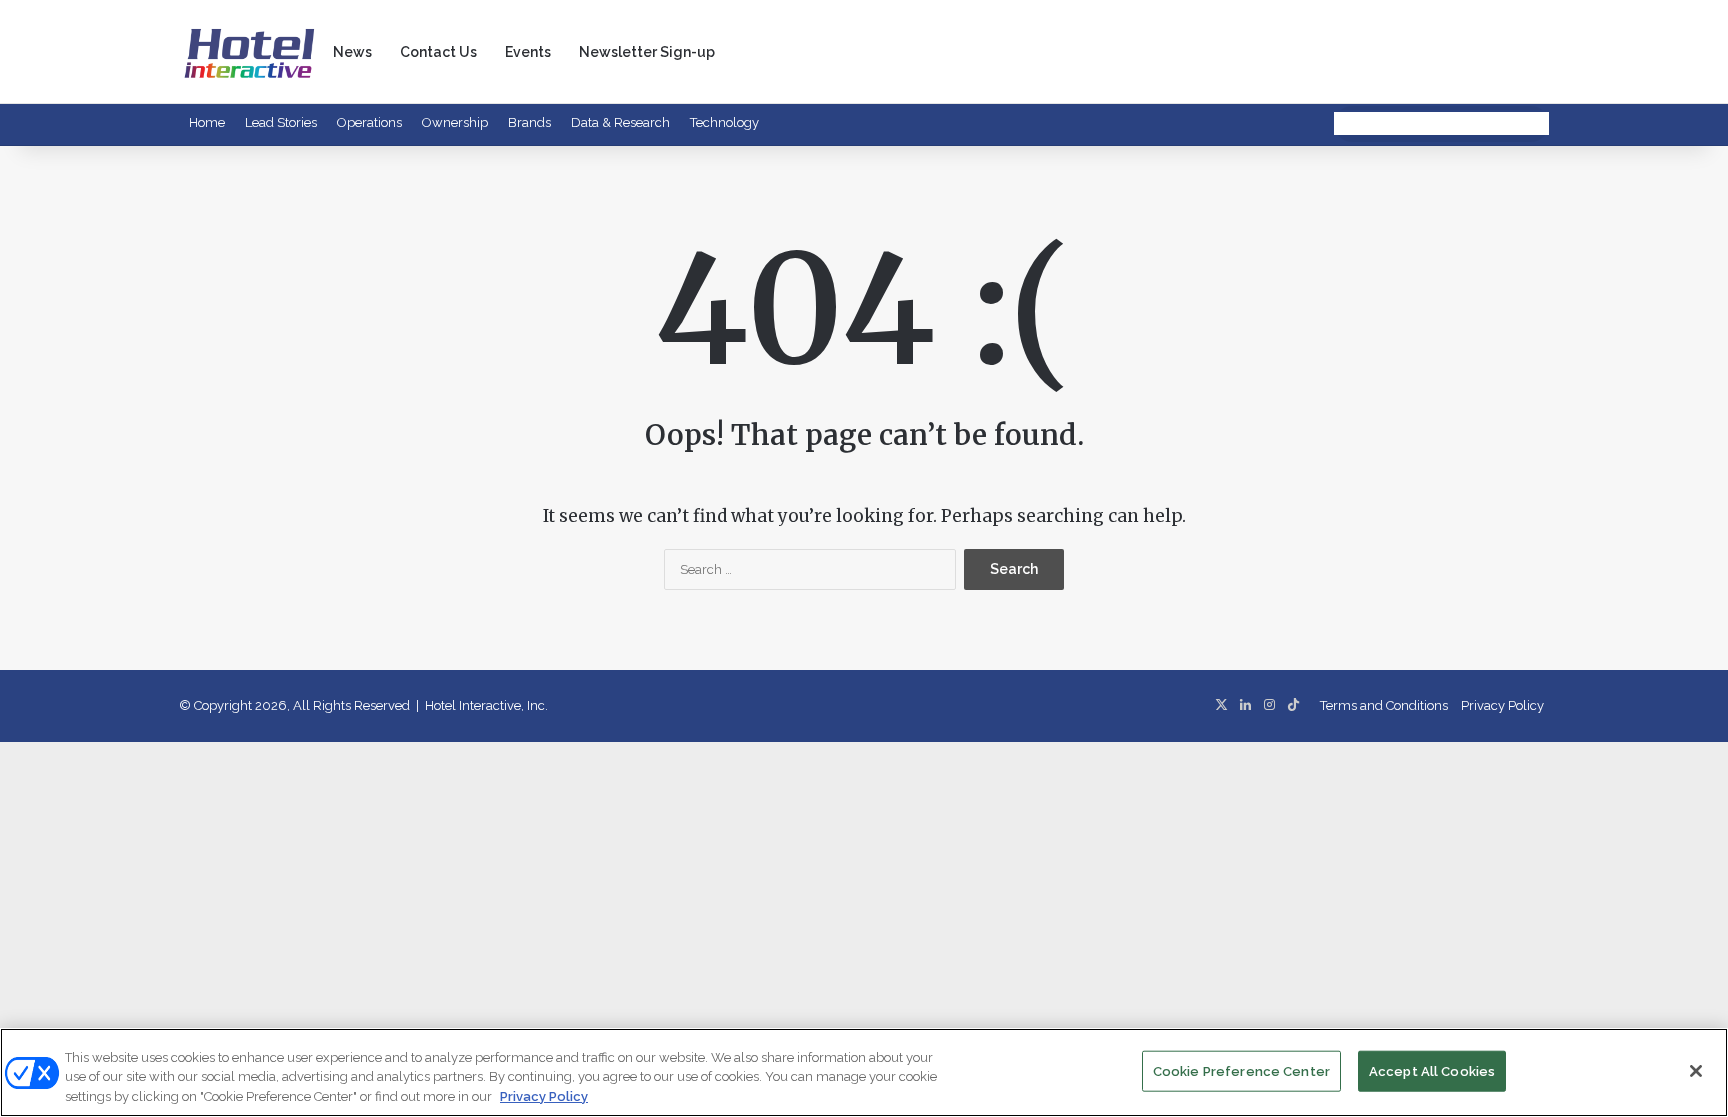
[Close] (1696, 1071)
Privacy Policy (1502, 705)
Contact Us (438, 52)
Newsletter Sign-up (647, 52)
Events (528, 52)
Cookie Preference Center (1241, 1070)
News (352, 52)
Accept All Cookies (1432, 1070)
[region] (864, 1072)
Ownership (455, 122)
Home (207, 122)
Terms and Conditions (1384, 705)
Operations (369, 122)
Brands (529, 122)
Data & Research (620, 122)
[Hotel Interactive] (249, 51)
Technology (724, 122)
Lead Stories (281, 122)
